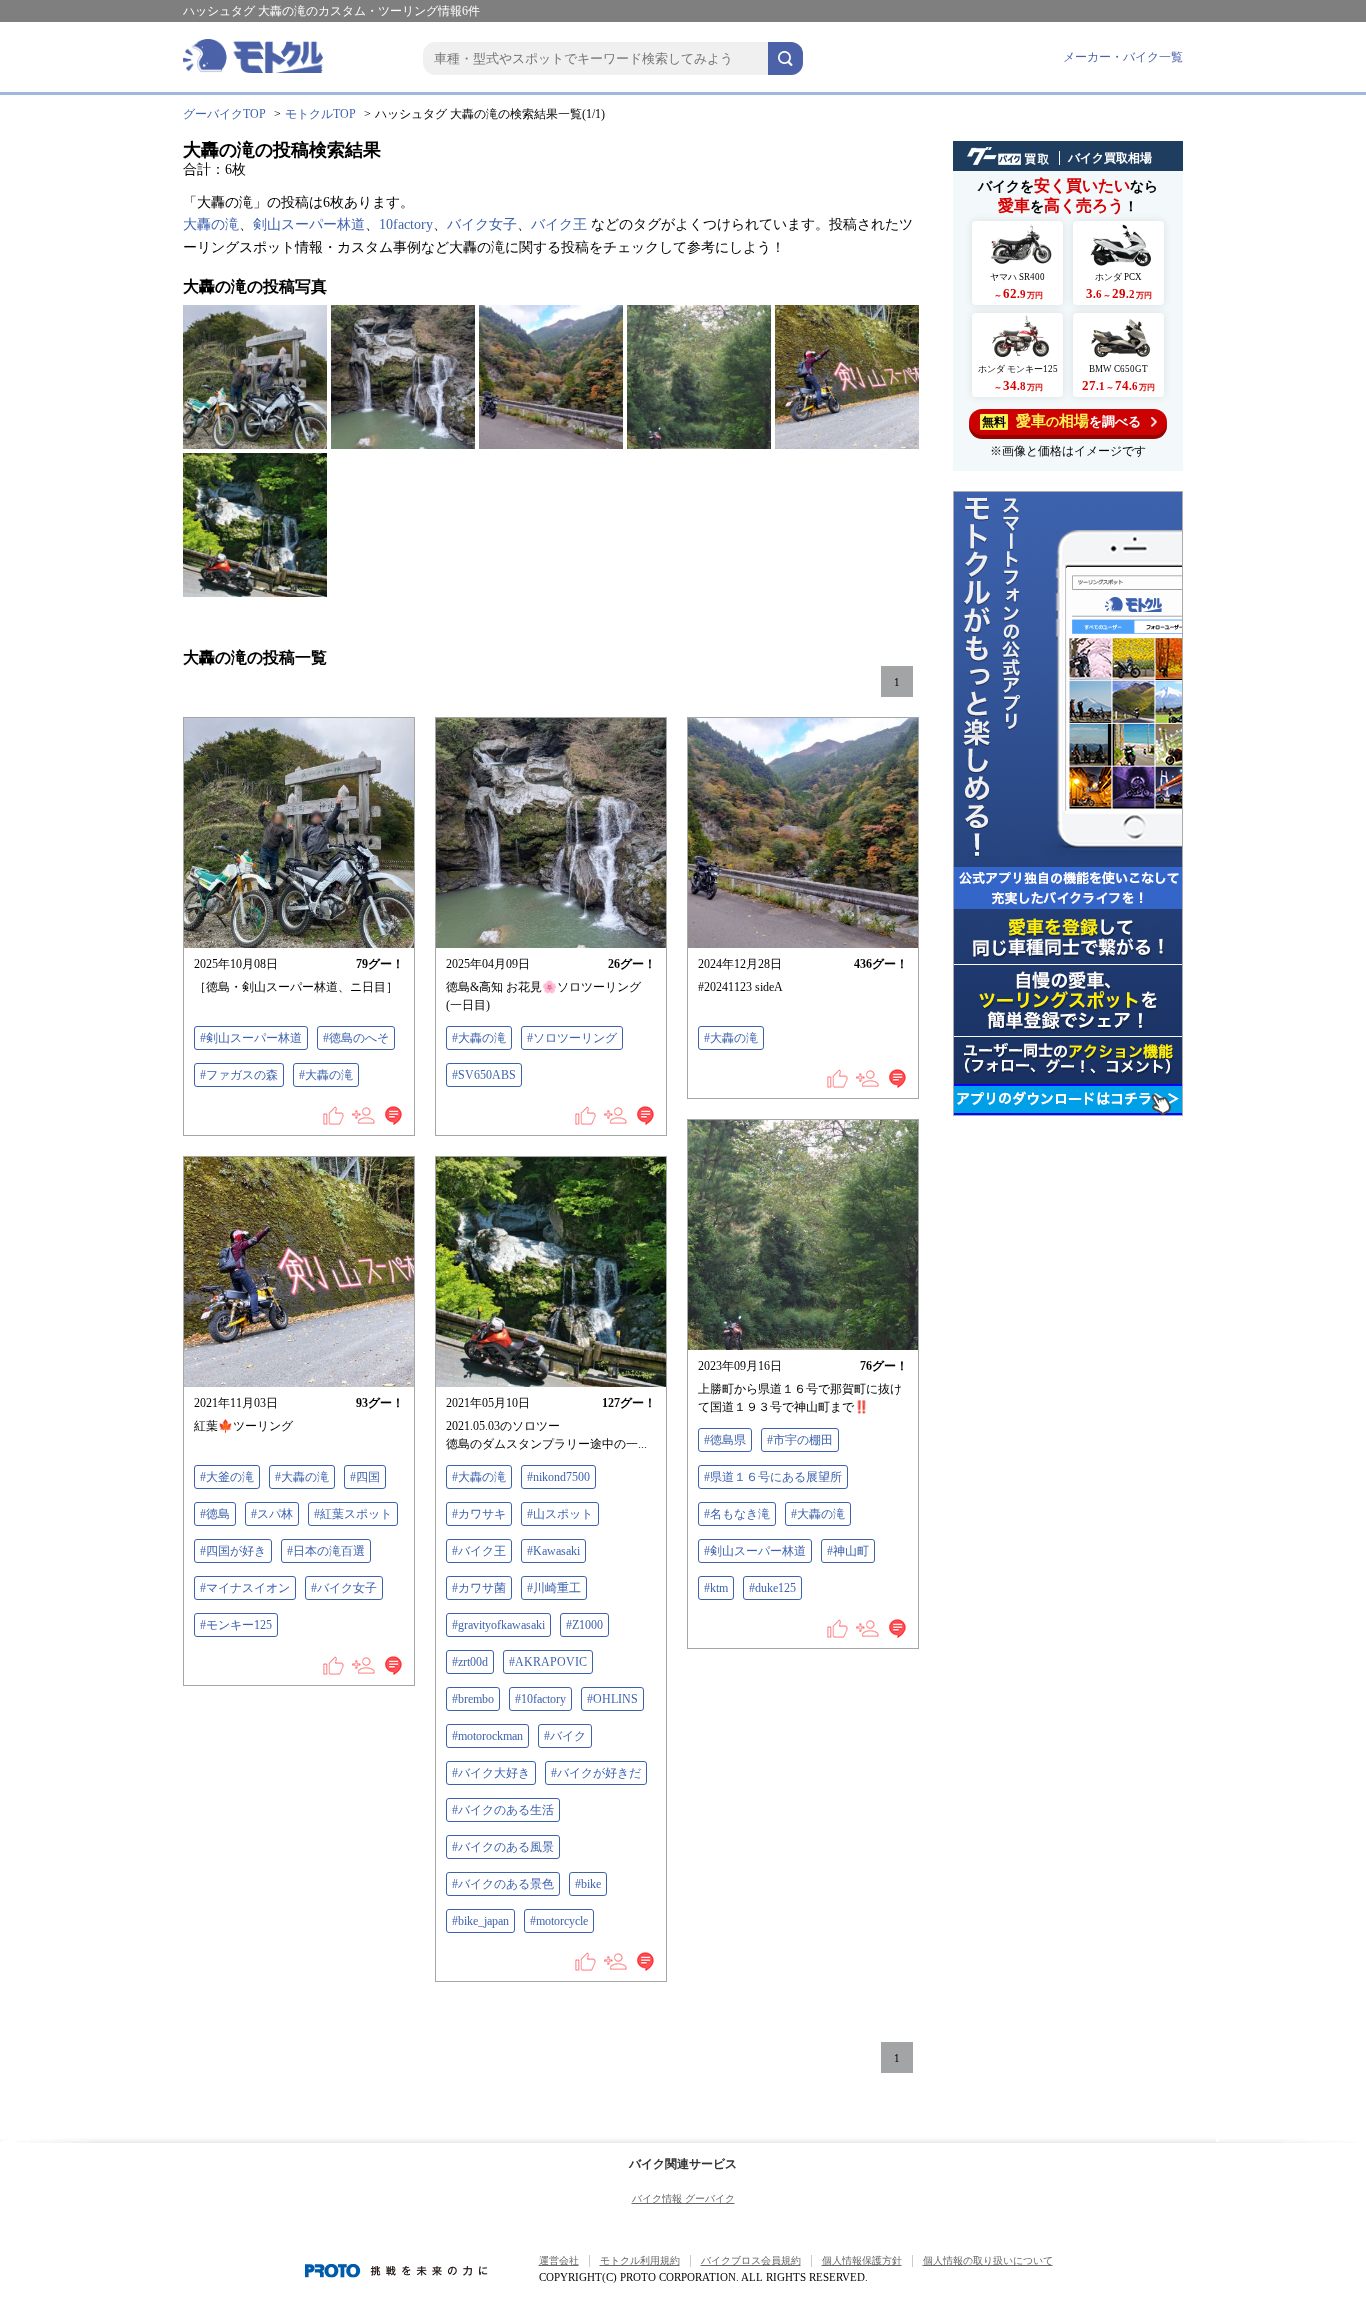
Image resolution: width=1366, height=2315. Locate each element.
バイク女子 (482, 224)
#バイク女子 (344, 1588)
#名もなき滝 (737, 1514)
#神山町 (848, 1551)
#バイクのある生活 (503, 1810)
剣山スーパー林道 (309, 224)
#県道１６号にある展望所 (773, 1477)
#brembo (473, 1699)
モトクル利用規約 (640, 2260)
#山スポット (560, 1514)
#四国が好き (233, 1551)
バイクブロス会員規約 (751, 2260)
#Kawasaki (553, 1551)
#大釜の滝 (227, 1477)
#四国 (365, 1477)
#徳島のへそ (356, 1038)
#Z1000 (584, 1625)
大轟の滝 (211, 224)
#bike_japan (480, 1921)
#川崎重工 (554, 1588)
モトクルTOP (320, 114)
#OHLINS (612, 1699)
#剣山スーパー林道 (251, 1038)
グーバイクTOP (224, 114)
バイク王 (559, 224)
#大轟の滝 (326, 1075)
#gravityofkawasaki (498, 1625)
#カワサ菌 (479, 1588)
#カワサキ (479, 1514)
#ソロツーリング (572, 1038)
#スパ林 (272, 1514)
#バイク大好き (491, 1773)
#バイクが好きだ (596, 1773)
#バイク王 (479, 1551)
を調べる (1061, 421)
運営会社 (559, 2260)
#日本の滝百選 (326, 1551)
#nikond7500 (558, 1477)
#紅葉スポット (353, 1514)
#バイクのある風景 (503, 1847)
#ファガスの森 (239, 1075)
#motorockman (487, 1736)
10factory (406, 224)
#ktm (716, 1588)
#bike (588, 1884)
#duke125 (772, 1588)
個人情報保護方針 (862, 2260)
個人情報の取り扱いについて (988, 2260)
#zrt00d (470, 1662)
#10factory (540, 1699)
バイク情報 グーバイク (683, 2198)
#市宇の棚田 (800, 1440)
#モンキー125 (236, 1625)
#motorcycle (559, 1921)
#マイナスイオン (245, 1588)
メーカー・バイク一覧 (1123, 57)
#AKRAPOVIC (548, 1662)
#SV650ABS (484, 1075)
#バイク (565, 1736)
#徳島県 (725, 1440)
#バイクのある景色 (503, 1884)
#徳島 (215, 1514)
